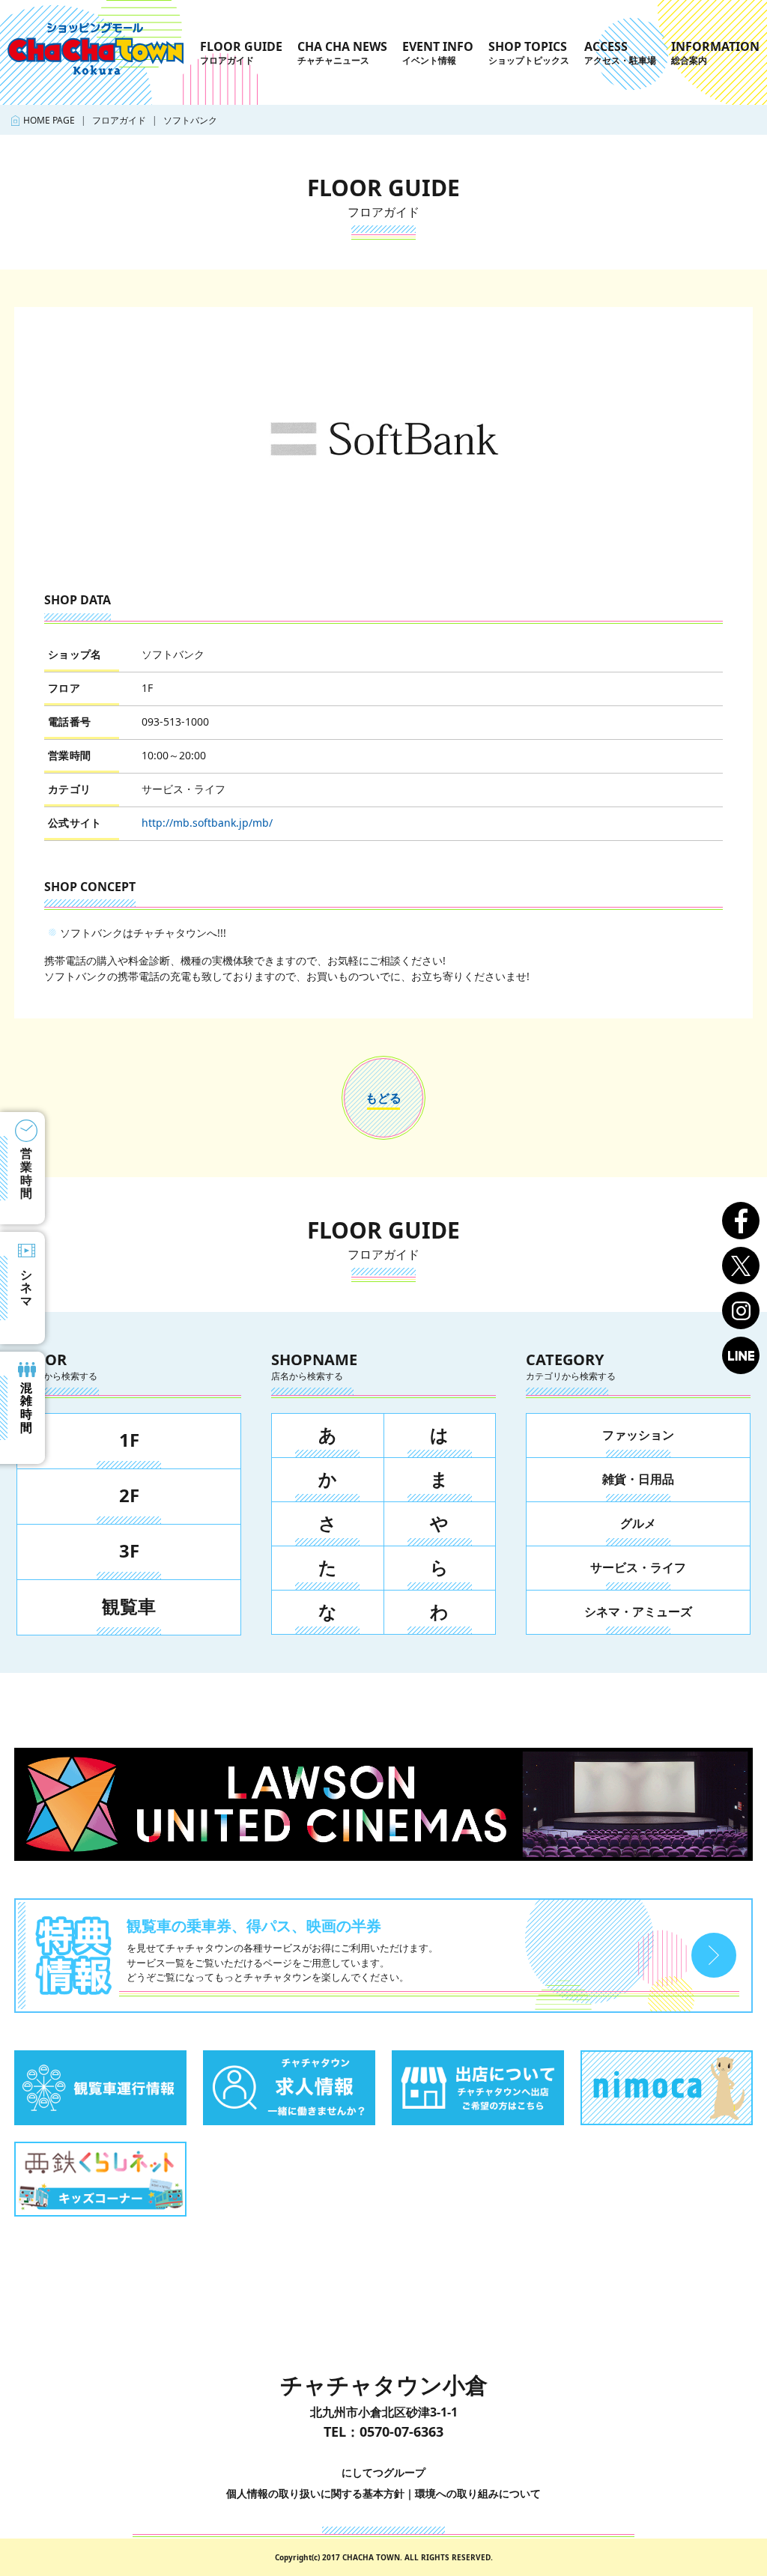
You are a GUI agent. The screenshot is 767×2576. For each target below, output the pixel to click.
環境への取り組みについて (478, 2493)
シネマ (26, 1288)
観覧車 (129, 1606)
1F (129, 1440)
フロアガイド (119, 120)
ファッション (638, 1435)
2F (129, 1495)
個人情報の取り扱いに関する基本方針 (315, 2493)
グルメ (638, 1523)
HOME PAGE (49, 120)
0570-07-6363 (401, 2431)
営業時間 (26, 1173)
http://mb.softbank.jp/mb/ (207, 823)
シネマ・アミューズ (638, 1611)
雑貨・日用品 (638, 1479)
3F (129, 1550)
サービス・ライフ (638, 1567)
